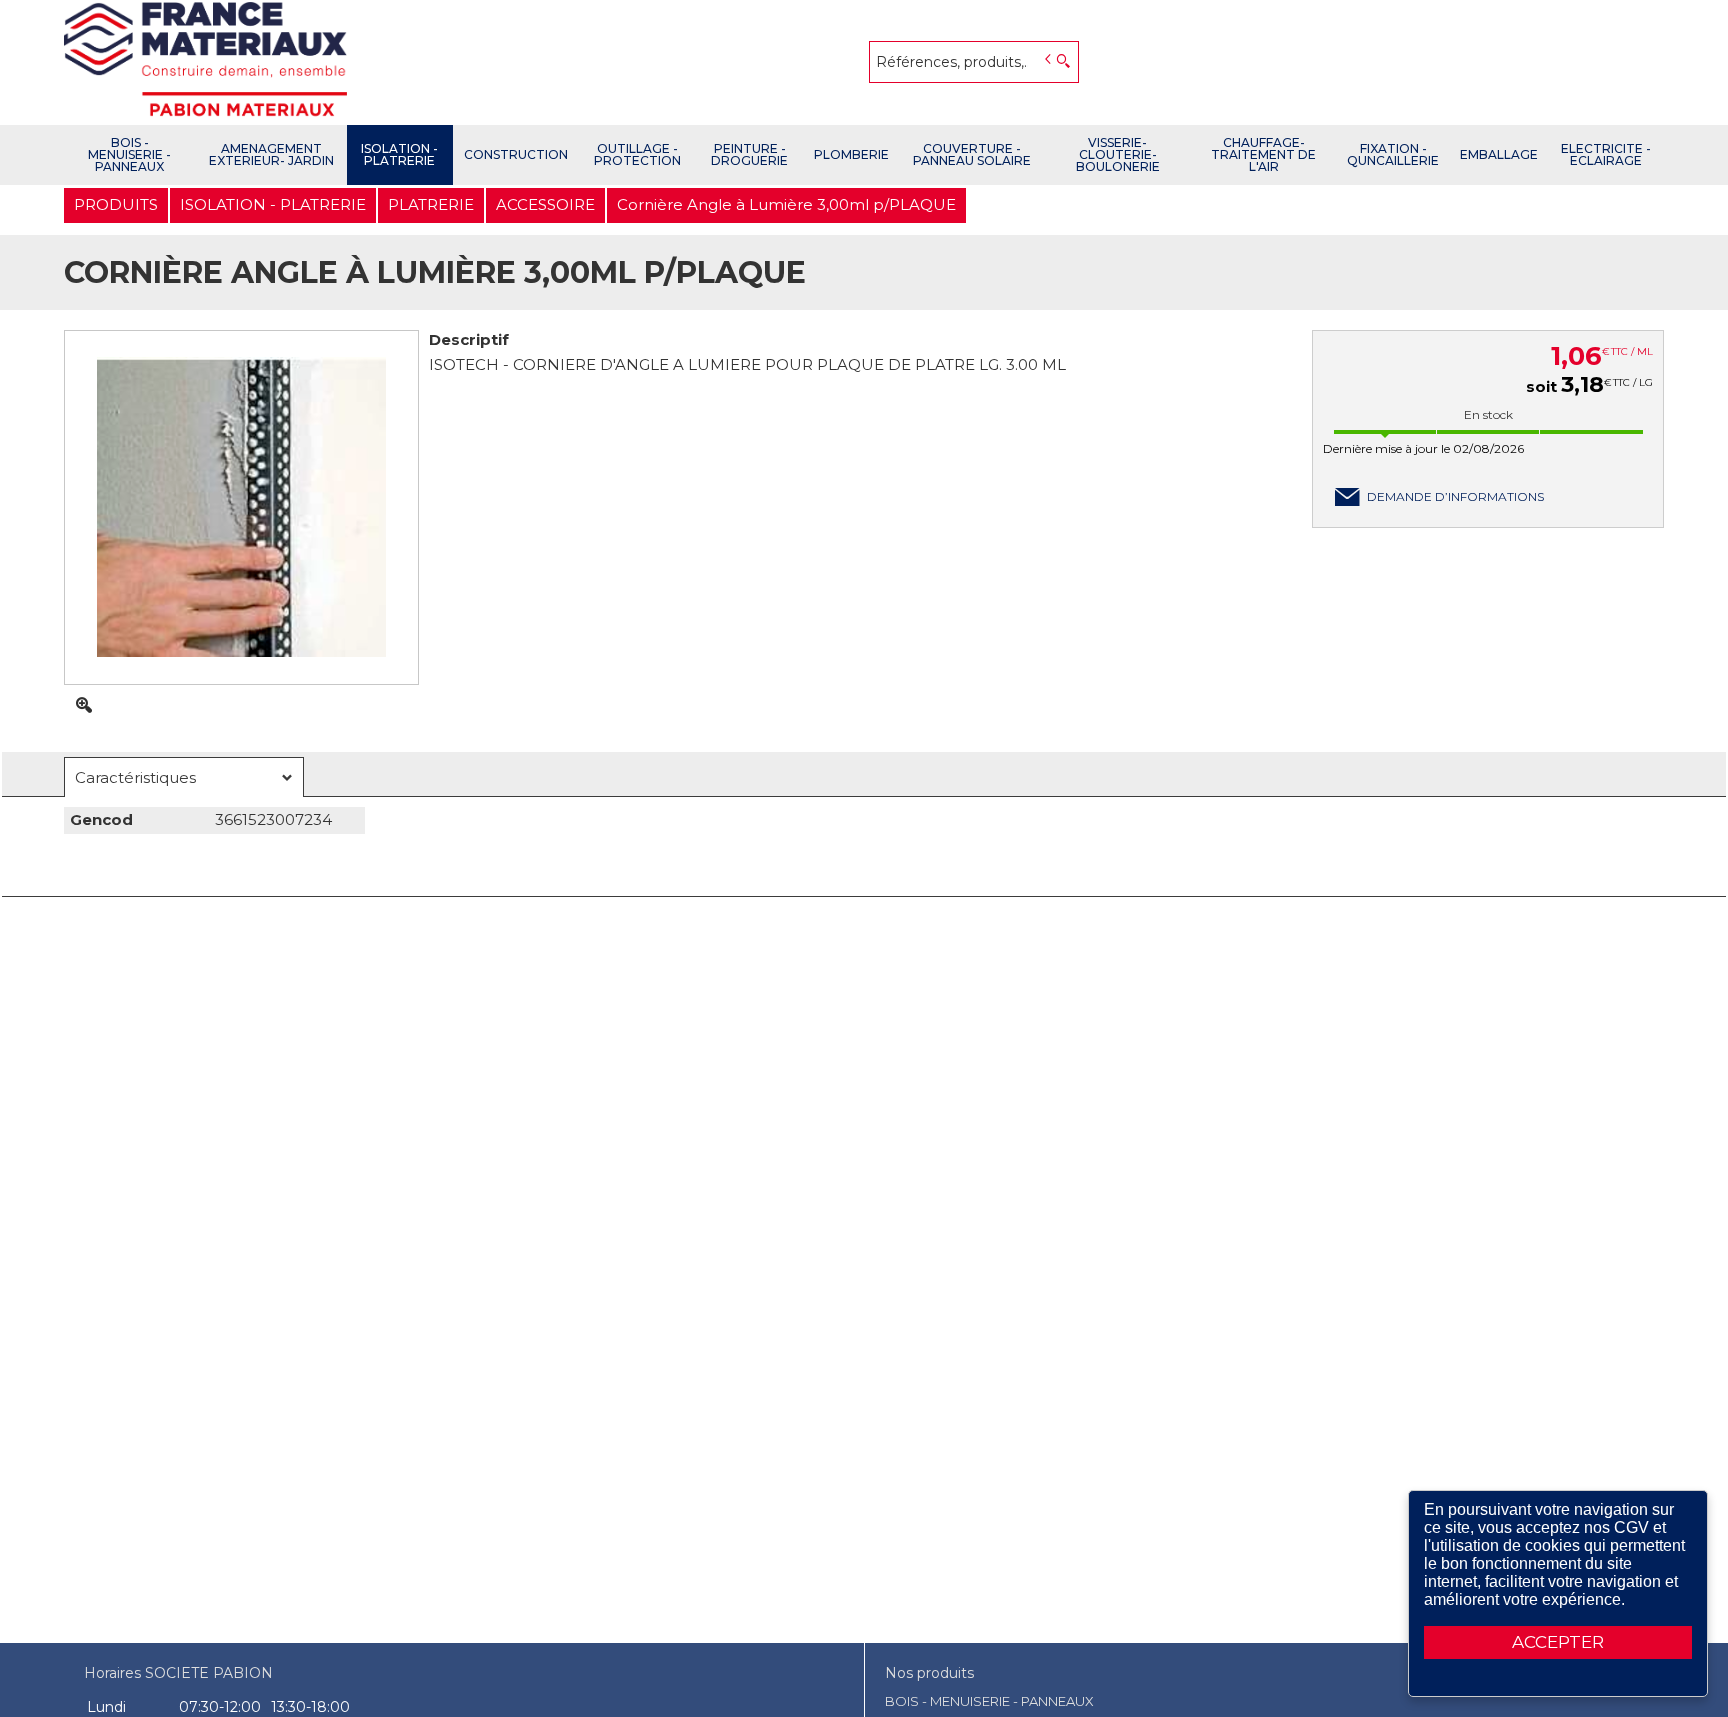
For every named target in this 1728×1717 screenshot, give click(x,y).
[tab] (184, 777)
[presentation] (184, 777)
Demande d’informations (1455, 496)
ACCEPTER (1558, 1642)
